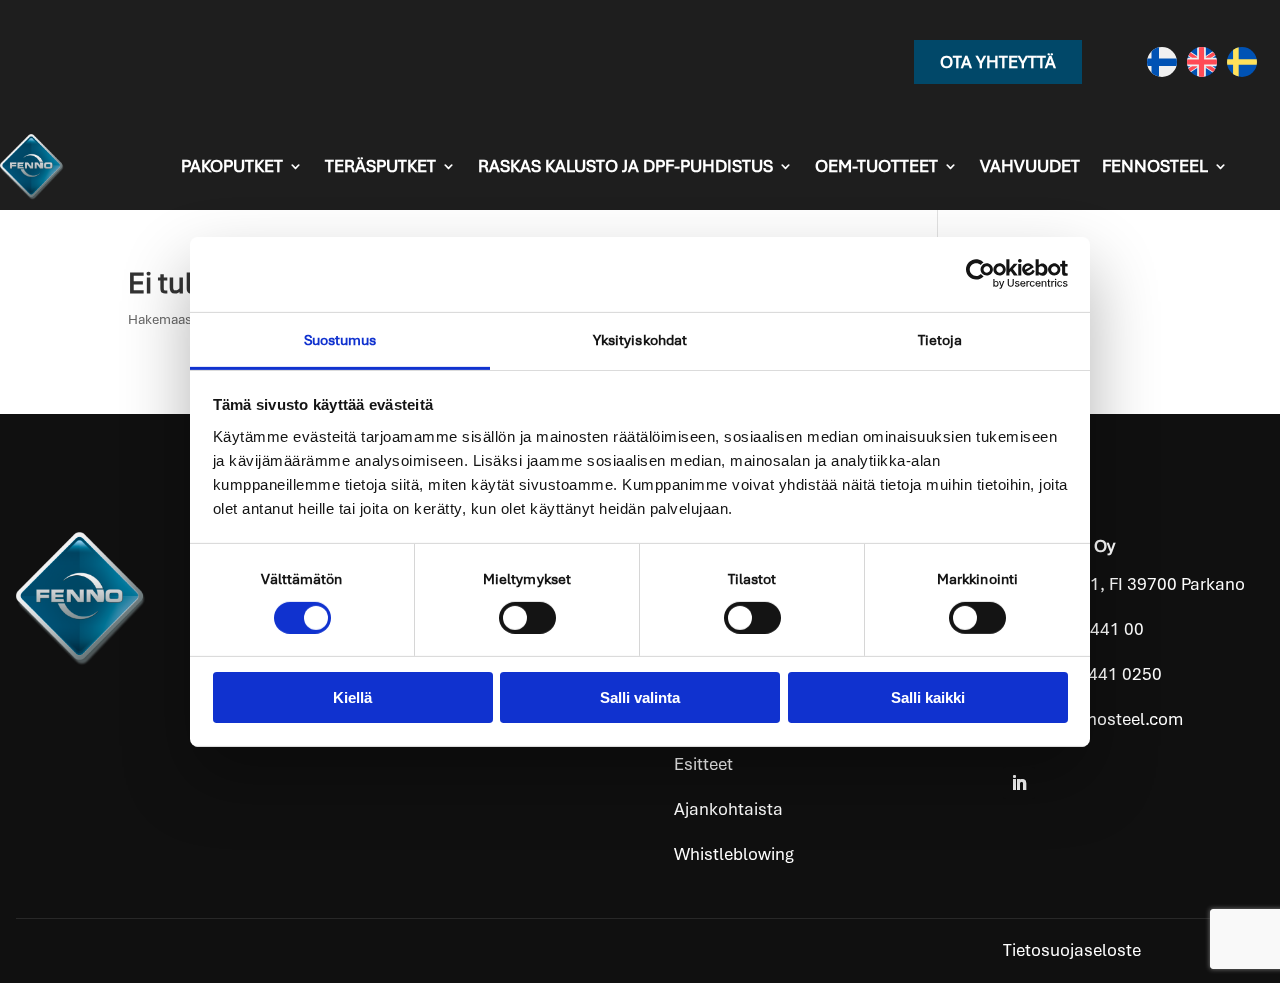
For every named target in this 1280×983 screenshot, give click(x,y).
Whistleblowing (734, 854)
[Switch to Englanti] (1202, 62)
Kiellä (352, 697)
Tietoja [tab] (940, 339)
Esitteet (703, 764)
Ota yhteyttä (998, 62)
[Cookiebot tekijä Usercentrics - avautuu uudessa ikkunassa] (980, 274)
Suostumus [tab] (340, 339)
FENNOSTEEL (1155, 166)
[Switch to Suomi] (1162, 62)
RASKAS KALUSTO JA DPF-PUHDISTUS (625, 166)
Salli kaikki (928, 697)
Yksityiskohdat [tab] (640, 339)
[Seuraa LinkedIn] (1019, 783)
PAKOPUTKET (232, 166)
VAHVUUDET (1030, 166)
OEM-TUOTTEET (876, 166)
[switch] (527, 618)
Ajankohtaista (728, 809)
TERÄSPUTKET (380, 166)
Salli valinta (640, 697)
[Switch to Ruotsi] (1242, 62)
